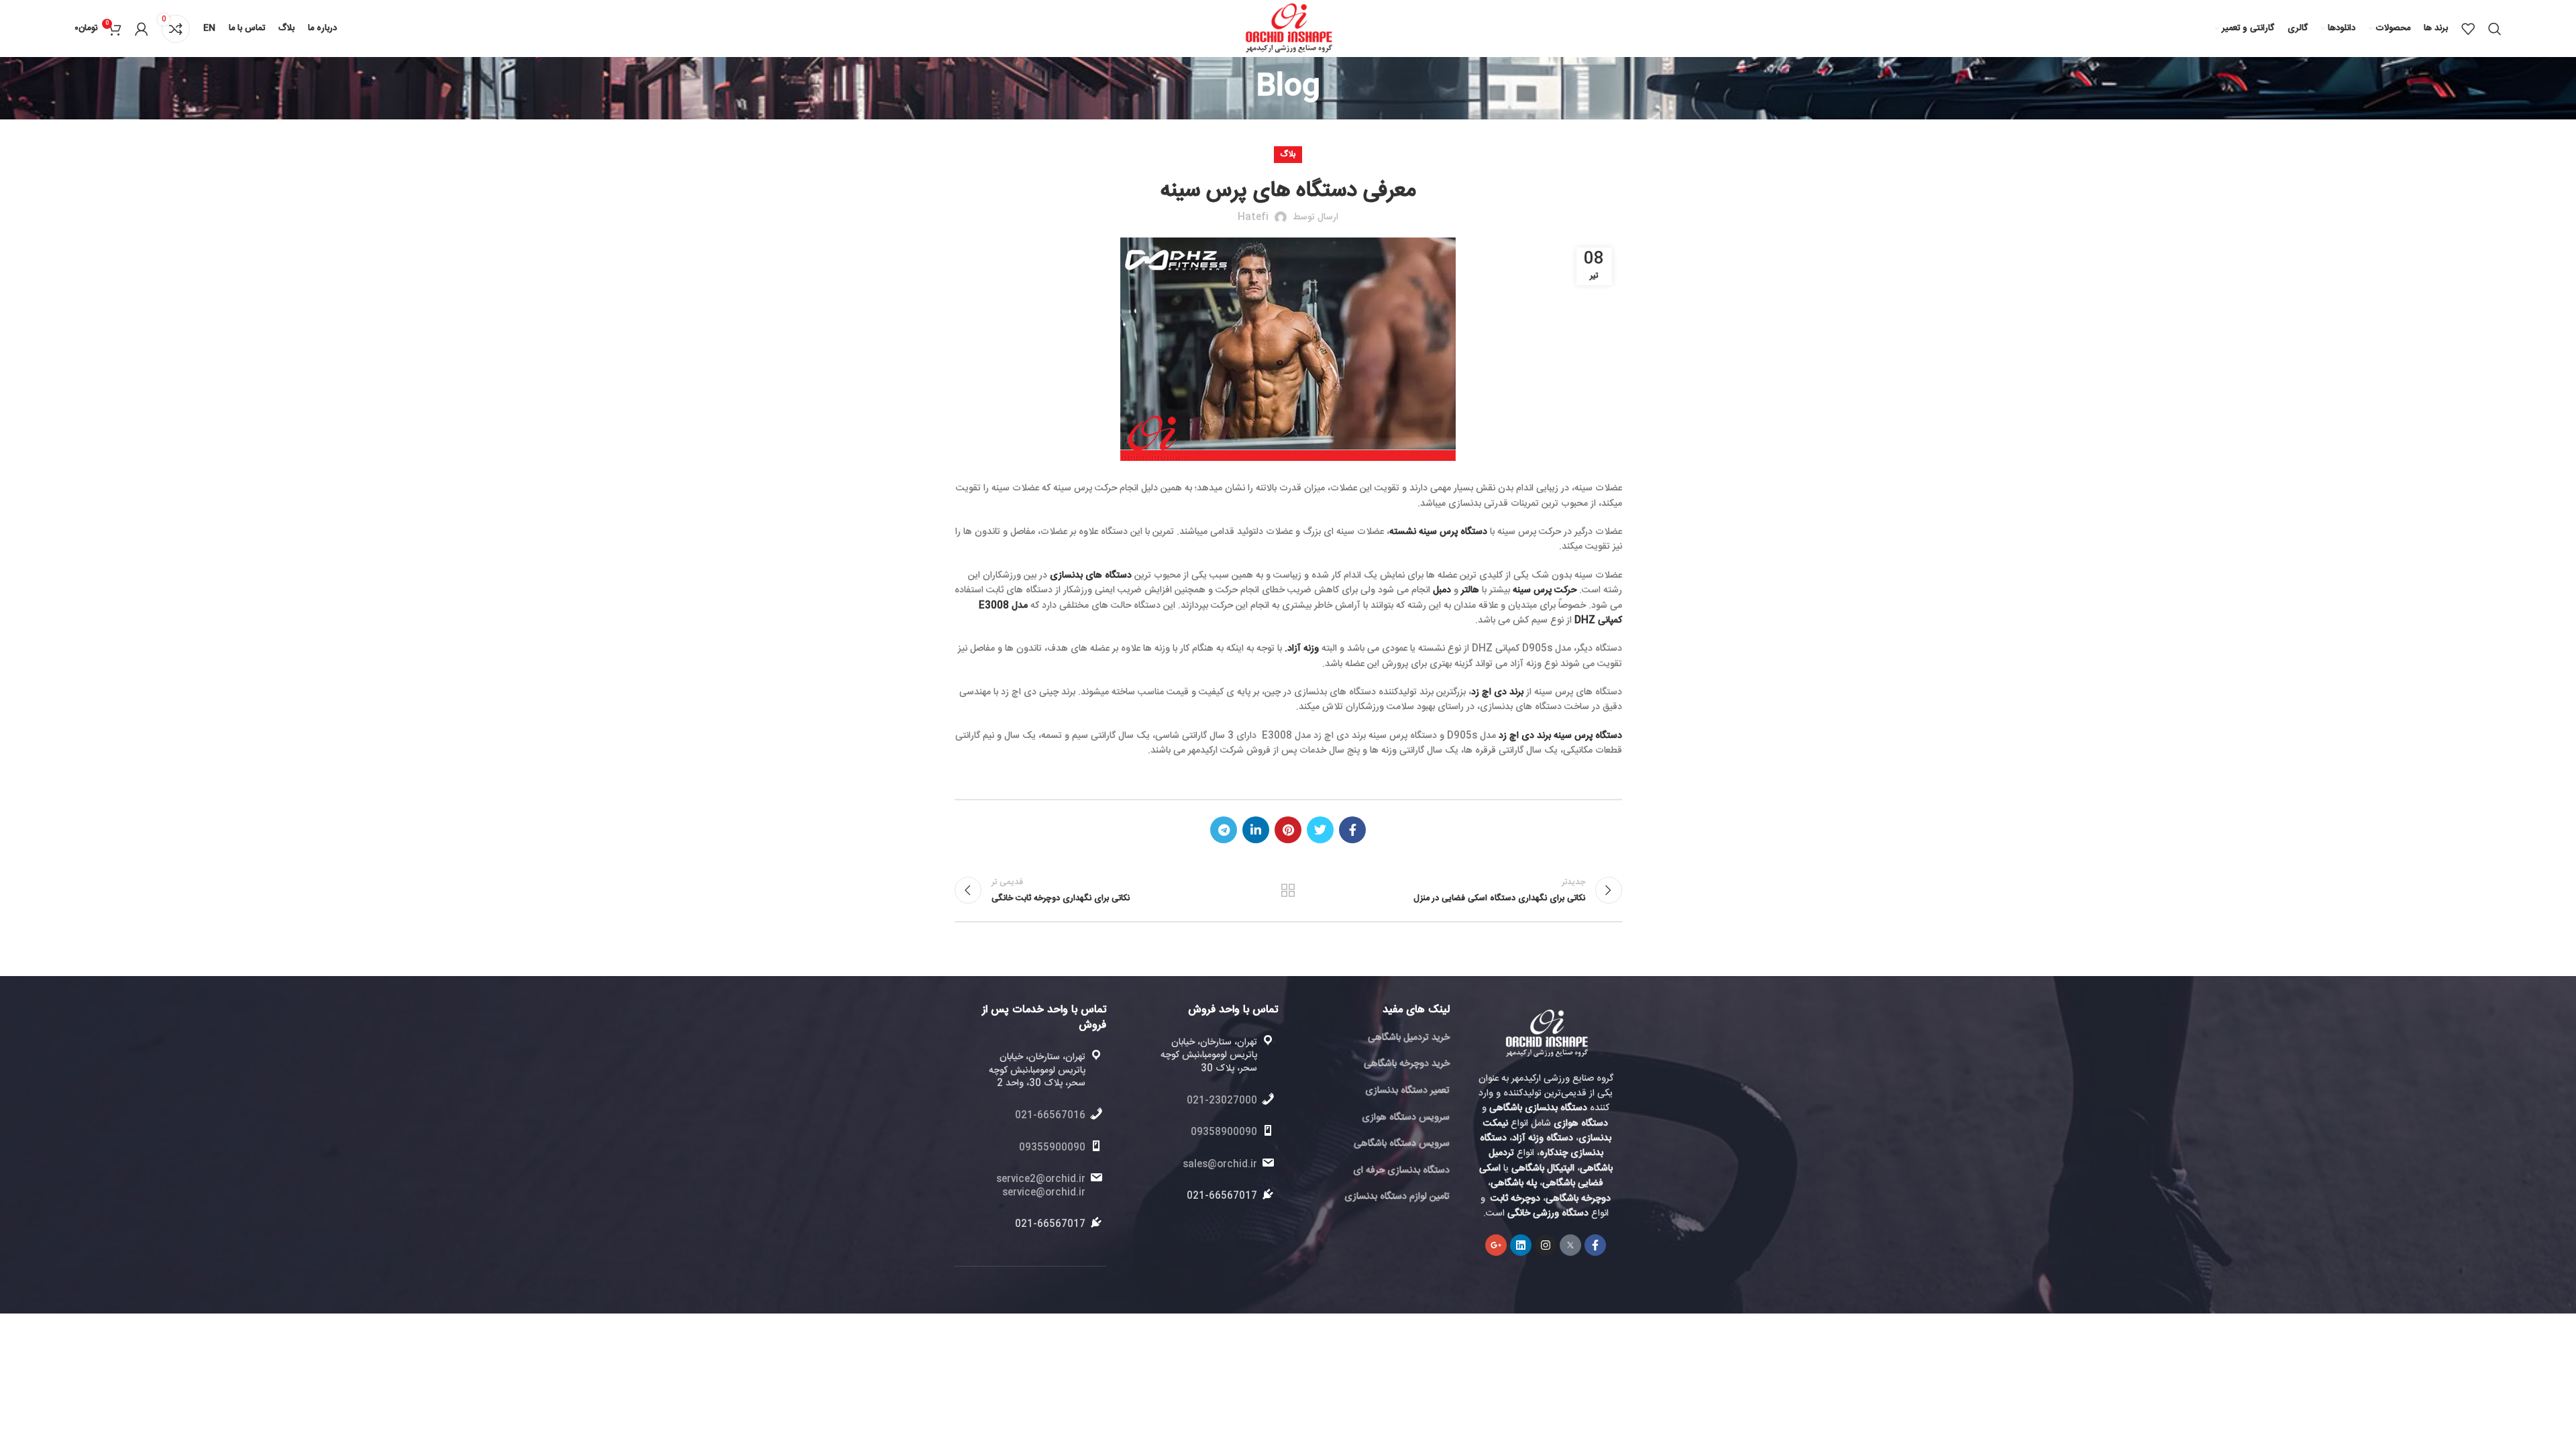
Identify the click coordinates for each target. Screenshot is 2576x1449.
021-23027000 (1222, 1101)
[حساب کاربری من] (142, 29)
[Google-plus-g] (1496, 1245)
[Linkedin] (1521, 1245)
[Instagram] (1546, 1245)
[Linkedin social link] (1256, 830)
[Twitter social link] (1320, 830)
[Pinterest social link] (1288, 830)
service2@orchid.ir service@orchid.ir (1041, 1186)
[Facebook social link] (1352, 830)
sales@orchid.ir (1220, 1165)
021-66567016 (1050, 1116)
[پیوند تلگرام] (1224, 830)
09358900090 (1224, 1132)
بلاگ (1288, 154)
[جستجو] (2495, 29)
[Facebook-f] (1595, 1245)
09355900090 (1052, 1148)
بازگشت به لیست (1288, 890)
